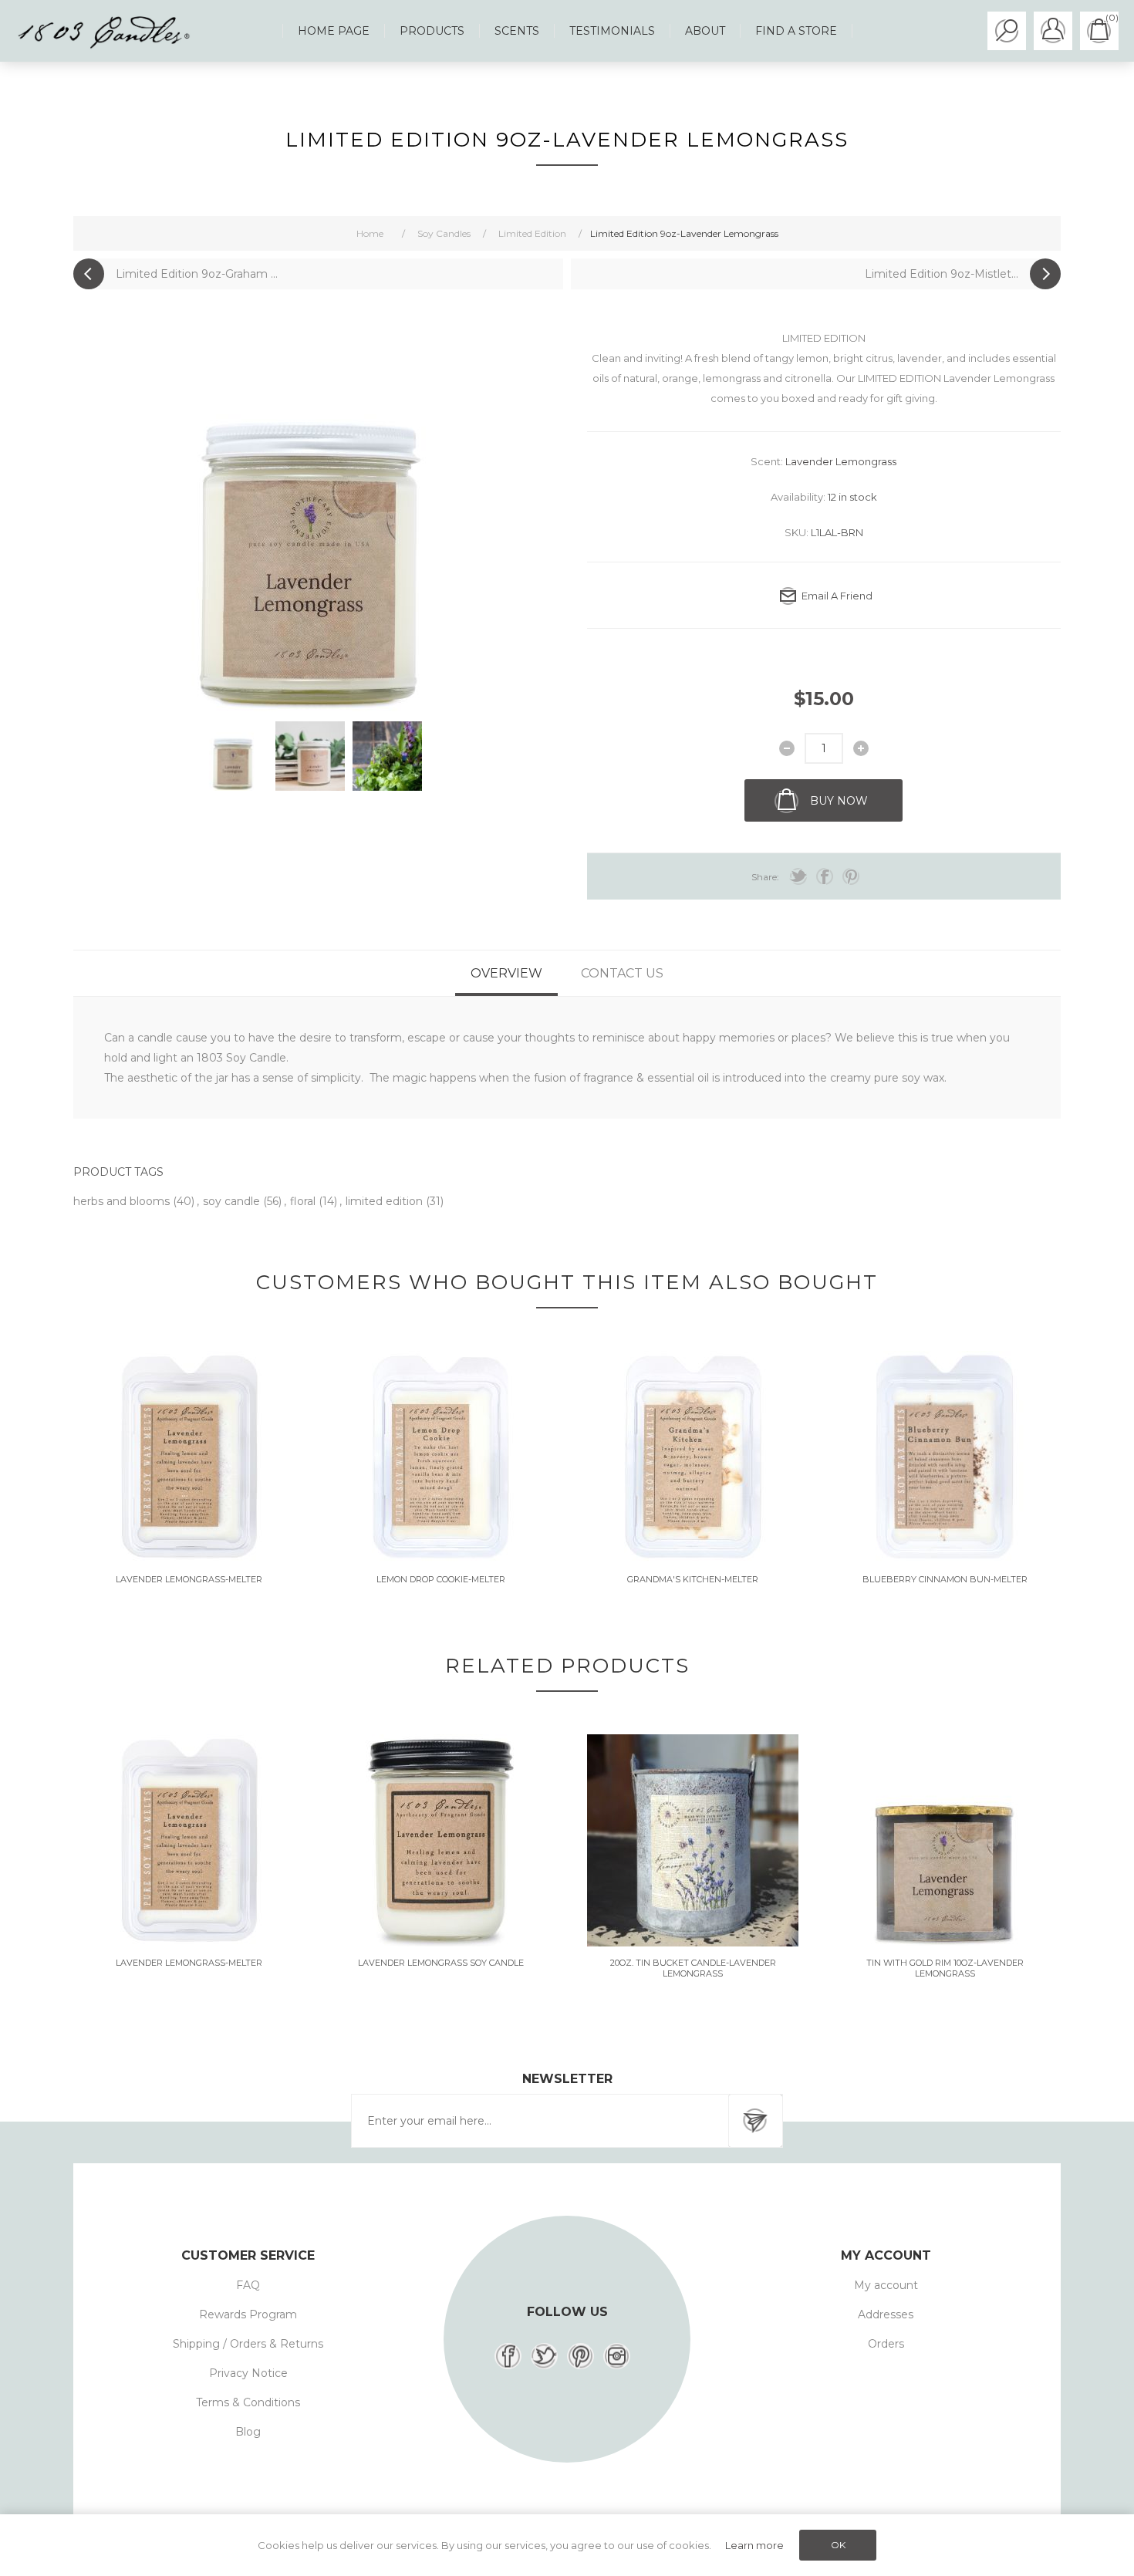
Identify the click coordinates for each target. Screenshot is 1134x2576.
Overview (506, 973)
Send (755, 2121)
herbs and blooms (123, 1201)
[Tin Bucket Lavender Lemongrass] (693, 1840)
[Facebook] (508, 2356)
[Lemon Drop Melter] (441, 1457)
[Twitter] (544, 2356)
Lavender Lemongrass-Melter (189, 1579)
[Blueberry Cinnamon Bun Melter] (945, 1457)
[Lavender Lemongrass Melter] (189, 1457)
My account (886, 2285)
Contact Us (622, 973)
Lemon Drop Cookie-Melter (441, 1579)
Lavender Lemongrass (841, 461)
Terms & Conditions (248, 2402)
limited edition (386, 1201)
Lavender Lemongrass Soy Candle (441, 1963)
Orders (886, 2344)
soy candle (233, 1201)
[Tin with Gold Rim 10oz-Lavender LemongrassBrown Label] (945, 1840)
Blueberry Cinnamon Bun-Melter (945, 1579)
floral (304, 1201)
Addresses (886, 2314)
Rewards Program (248, 2314)
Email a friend (837, 596)
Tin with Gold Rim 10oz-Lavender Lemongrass (945, 1968)
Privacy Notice (248, 2373)
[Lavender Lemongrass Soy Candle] (441, 1840)
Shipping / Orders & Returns (248, 2344)
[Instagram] (617, 2356)
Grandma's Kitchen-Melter (693, 1579)
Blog (248, 2432)
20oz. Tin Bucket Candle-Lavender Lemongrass (693, 1968)
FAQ (248, 2285)
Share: (765, 877)
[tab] (506, 973)
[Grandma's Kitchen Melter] (693, 1457)
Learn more (754, 2545)
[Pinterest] (580, 2356)
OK (838, 2545)
